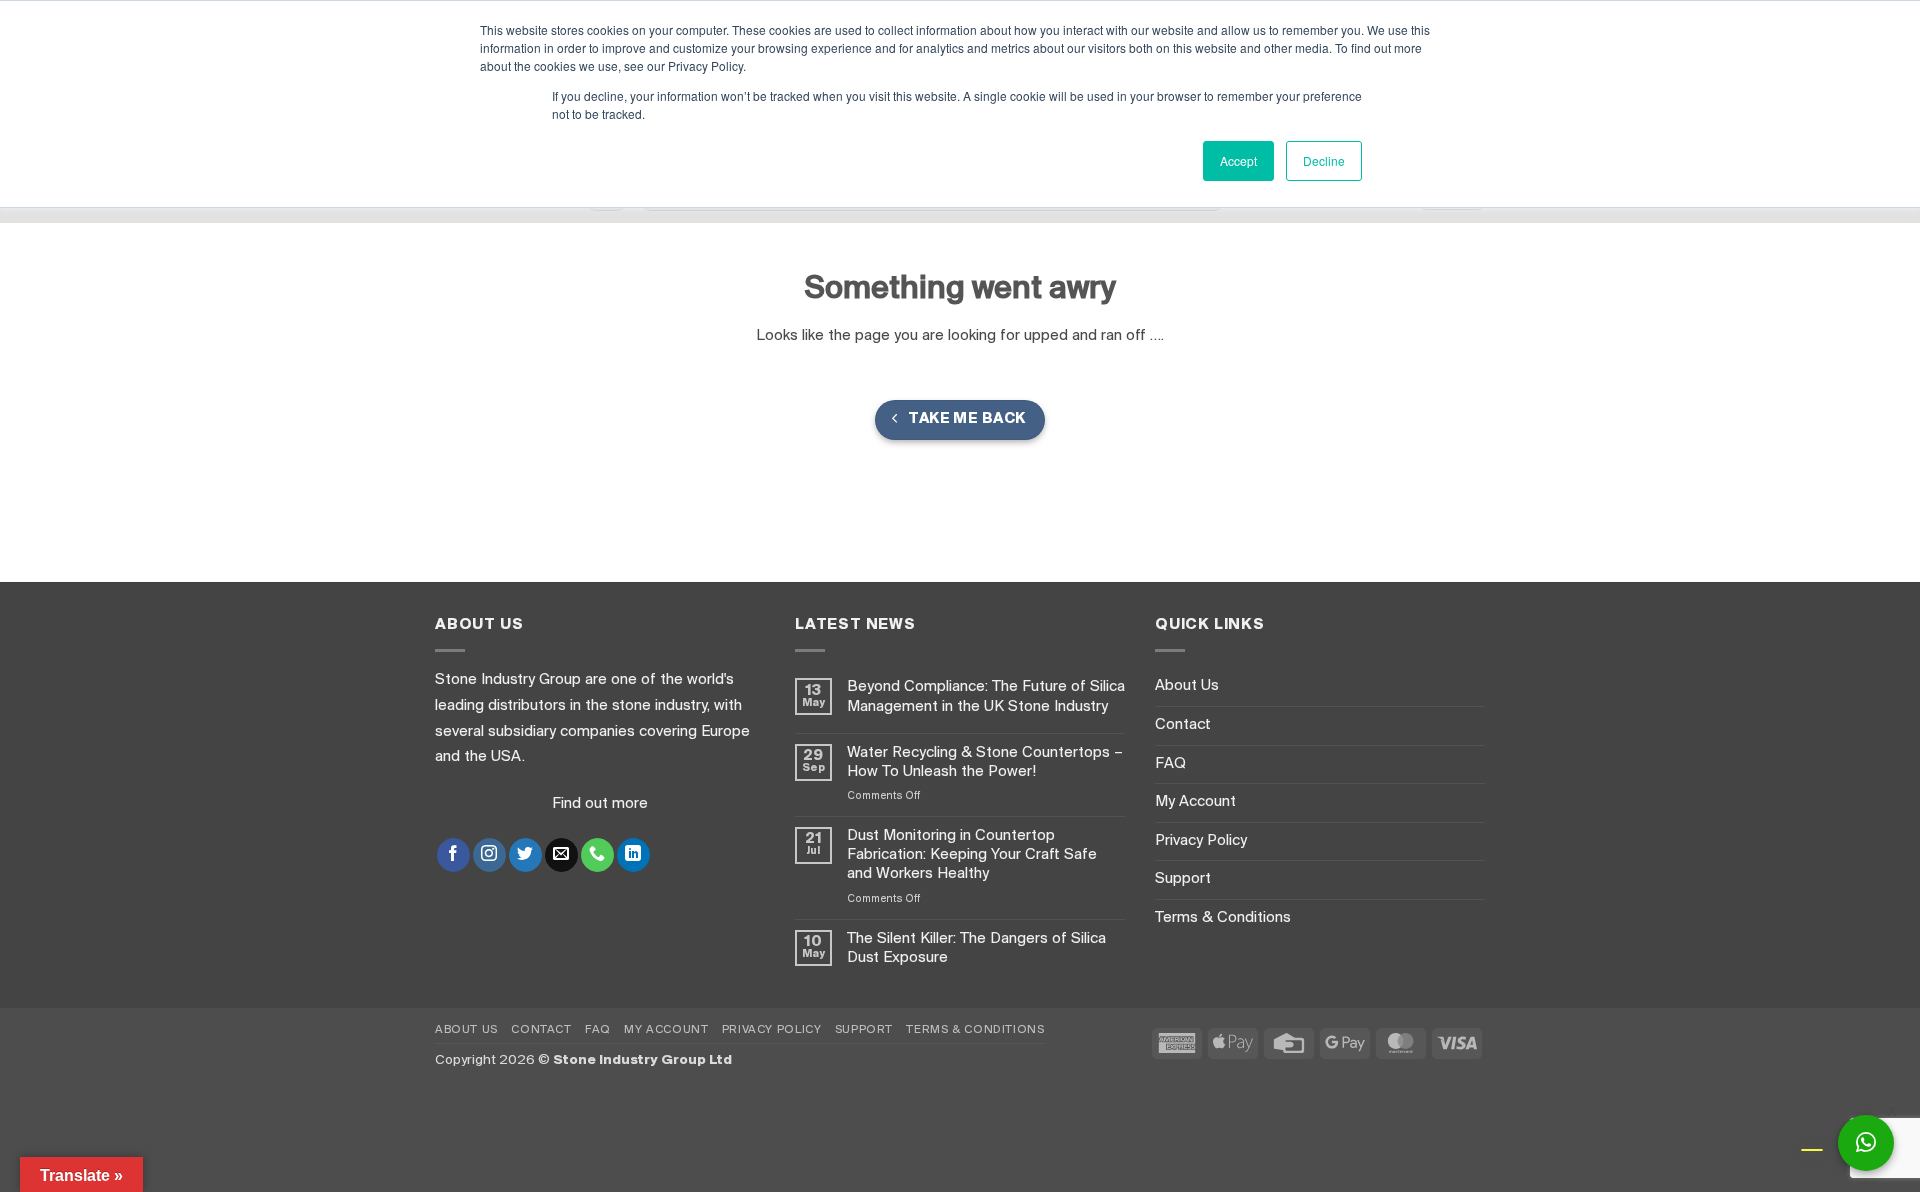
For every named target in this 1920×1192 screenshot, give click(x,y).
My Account (1195, 802)
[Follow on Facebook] (453, 855)
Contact (1183, 725)
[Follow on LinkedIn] (633, 855)
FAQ (1170, 764)
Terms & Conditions (1223, 918)
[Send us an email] (561, 855)
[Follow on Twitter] (525, 855)
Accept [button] (1238, 160)
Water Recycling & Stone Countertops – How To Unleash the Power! (985, 762)
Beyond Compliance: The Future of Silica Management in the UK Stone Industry (986, 696)
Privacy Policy (1201, 841)
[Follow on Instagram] (489, 855)
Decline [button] (1324, 160)
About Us (1187, 686)
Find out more (600, 804)
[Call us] (597, 855)
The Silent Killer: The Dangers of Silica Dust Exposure (976, 948)
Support (1183, 879)
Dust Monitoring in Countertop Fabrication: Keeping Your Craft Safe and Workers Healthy (972, 855)
